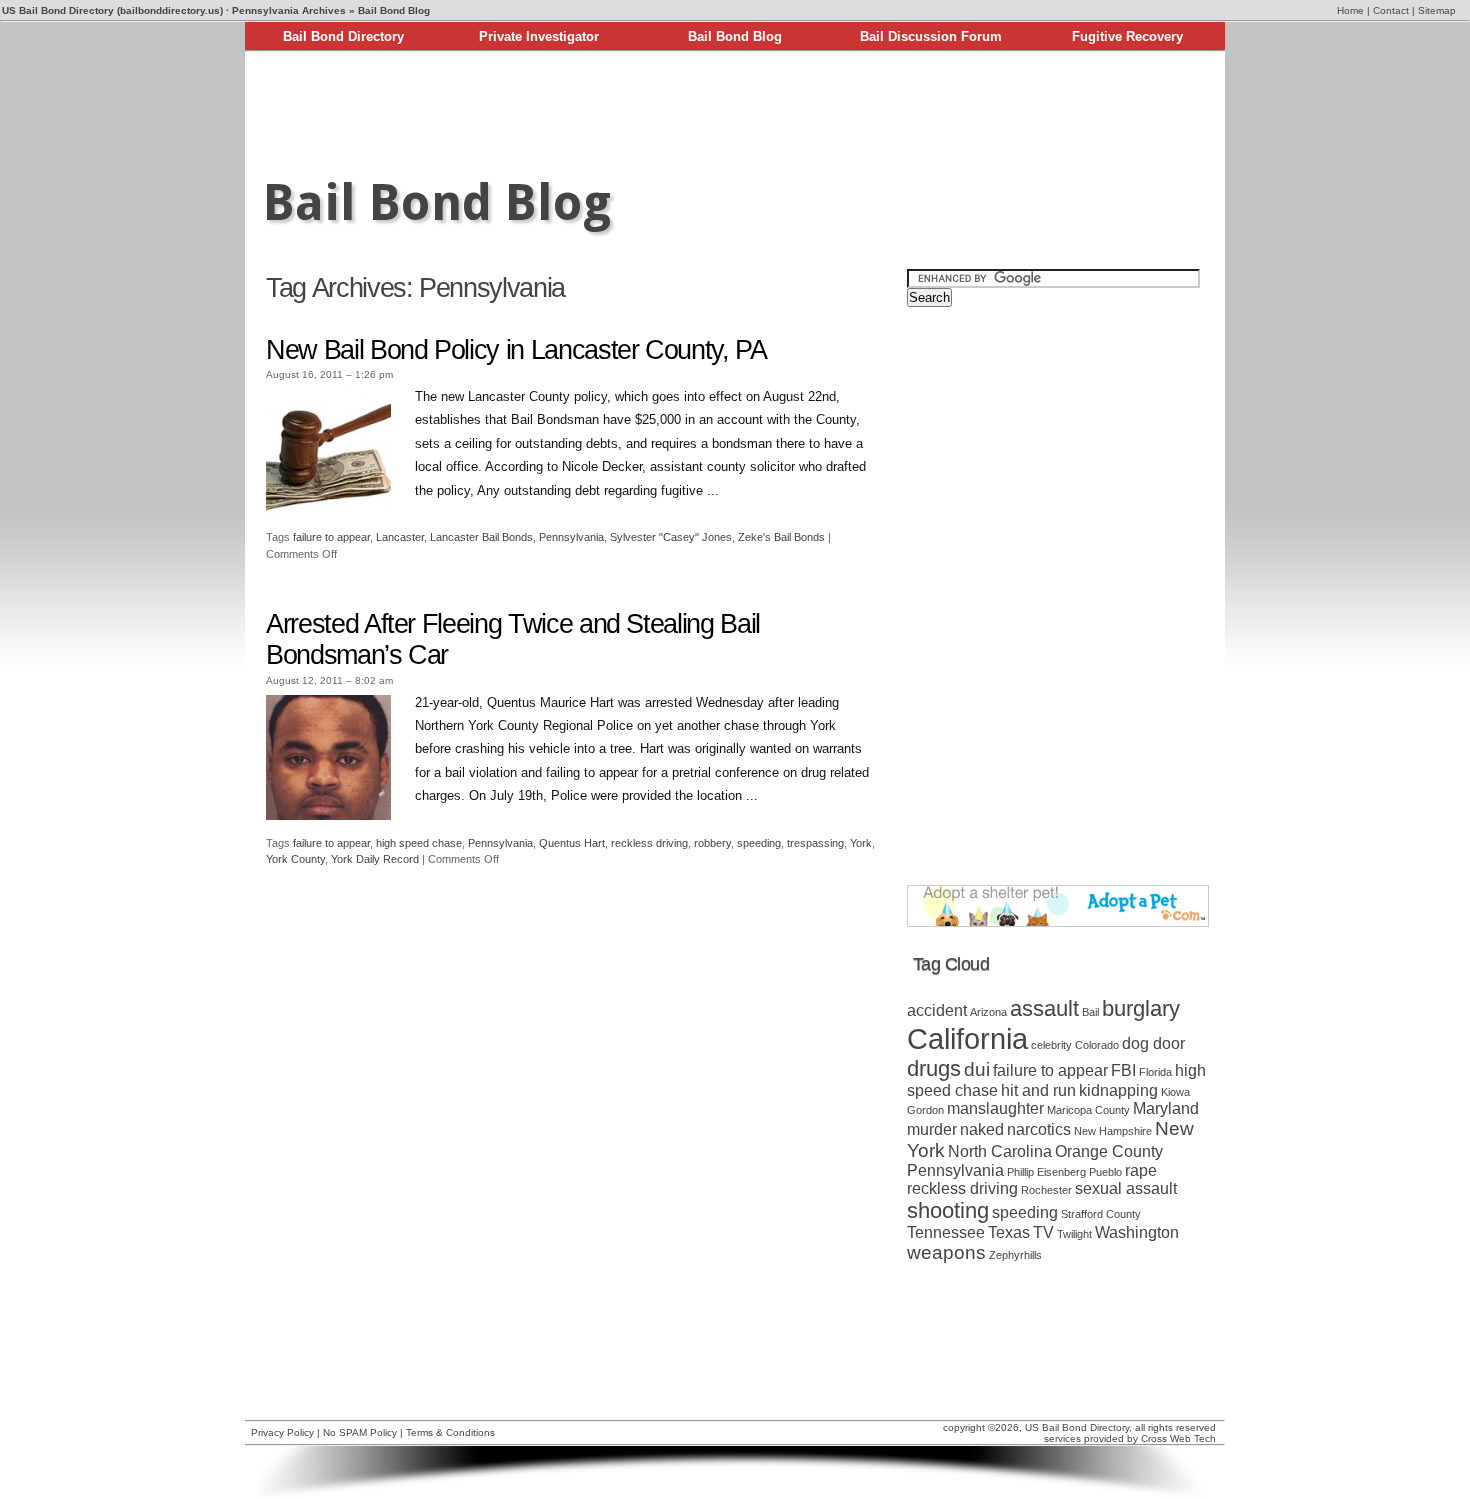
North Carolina (1000, 1151)
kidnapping (1118, 1090)
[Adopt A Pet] (1058, 923)
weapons (946, 1252)
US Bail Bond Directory (1077, 1427)
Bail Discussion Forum (931, 36)
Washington (1137, 1232)
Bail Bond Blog (735, 36)
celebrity (1051, 1045)
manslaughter (995, 1108)
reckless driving (649, 843)
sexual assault (1126, 1188)
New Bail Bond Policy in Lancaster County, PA (516, 350)
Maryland (1166, 1108)
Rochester (1046, 1190)
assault (1044, 1008)
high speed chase (419, 843)
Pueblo (1105, 1172)
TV (1043, 1232)
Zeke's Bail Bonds (781, 537)
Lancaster (400, 537)
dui (977, 1069)
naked (982, 1129)
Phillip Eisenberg (1046, 1172)
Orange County (1109, 1151)
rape (1141, 1170)
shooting (948, 1210)
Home (1350, 10)
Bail (1090, 1012)
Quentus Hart (572, 843)
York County (295, 859)
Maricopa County (1088, 1110)
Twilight (1074, 1234)
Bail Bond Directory (343, 36)
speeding (759, 843)
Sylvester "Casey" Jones (671, 537)
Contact (1391, 10)
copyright (964, 1427)
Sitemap (1437, 10)
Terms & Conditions (450, 1432)
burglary (1141, 1008)
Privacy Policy (282, 1432)
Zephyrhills (1015, 1255)
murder (932, 1129)
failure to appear (331, 537)
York (861, 843)
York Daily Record (375, 859)
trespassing (815, 843)
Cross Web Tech (1178, 1438)
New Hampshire (1113, 1131)
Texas (1009, 1232)
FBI (1123, 1070)
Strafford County (1101, 1214)
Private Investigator (539, 36)
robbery (712, 843)
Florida (1155, 1072)
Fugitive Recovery (1127, 36)
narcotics (1039, 1129)
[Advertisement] (735, 108)
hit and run (1038, 1090)
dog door (1153, 1043)
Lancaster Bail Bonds (481, 537)
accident (937, 1010)
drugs (934, 1068)
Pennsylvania (571, 537)
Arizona (988, 1012)
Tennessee (946, 1232)
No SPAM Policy (360, 1432)
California (967, 1038)
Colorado (1097, 1045)
